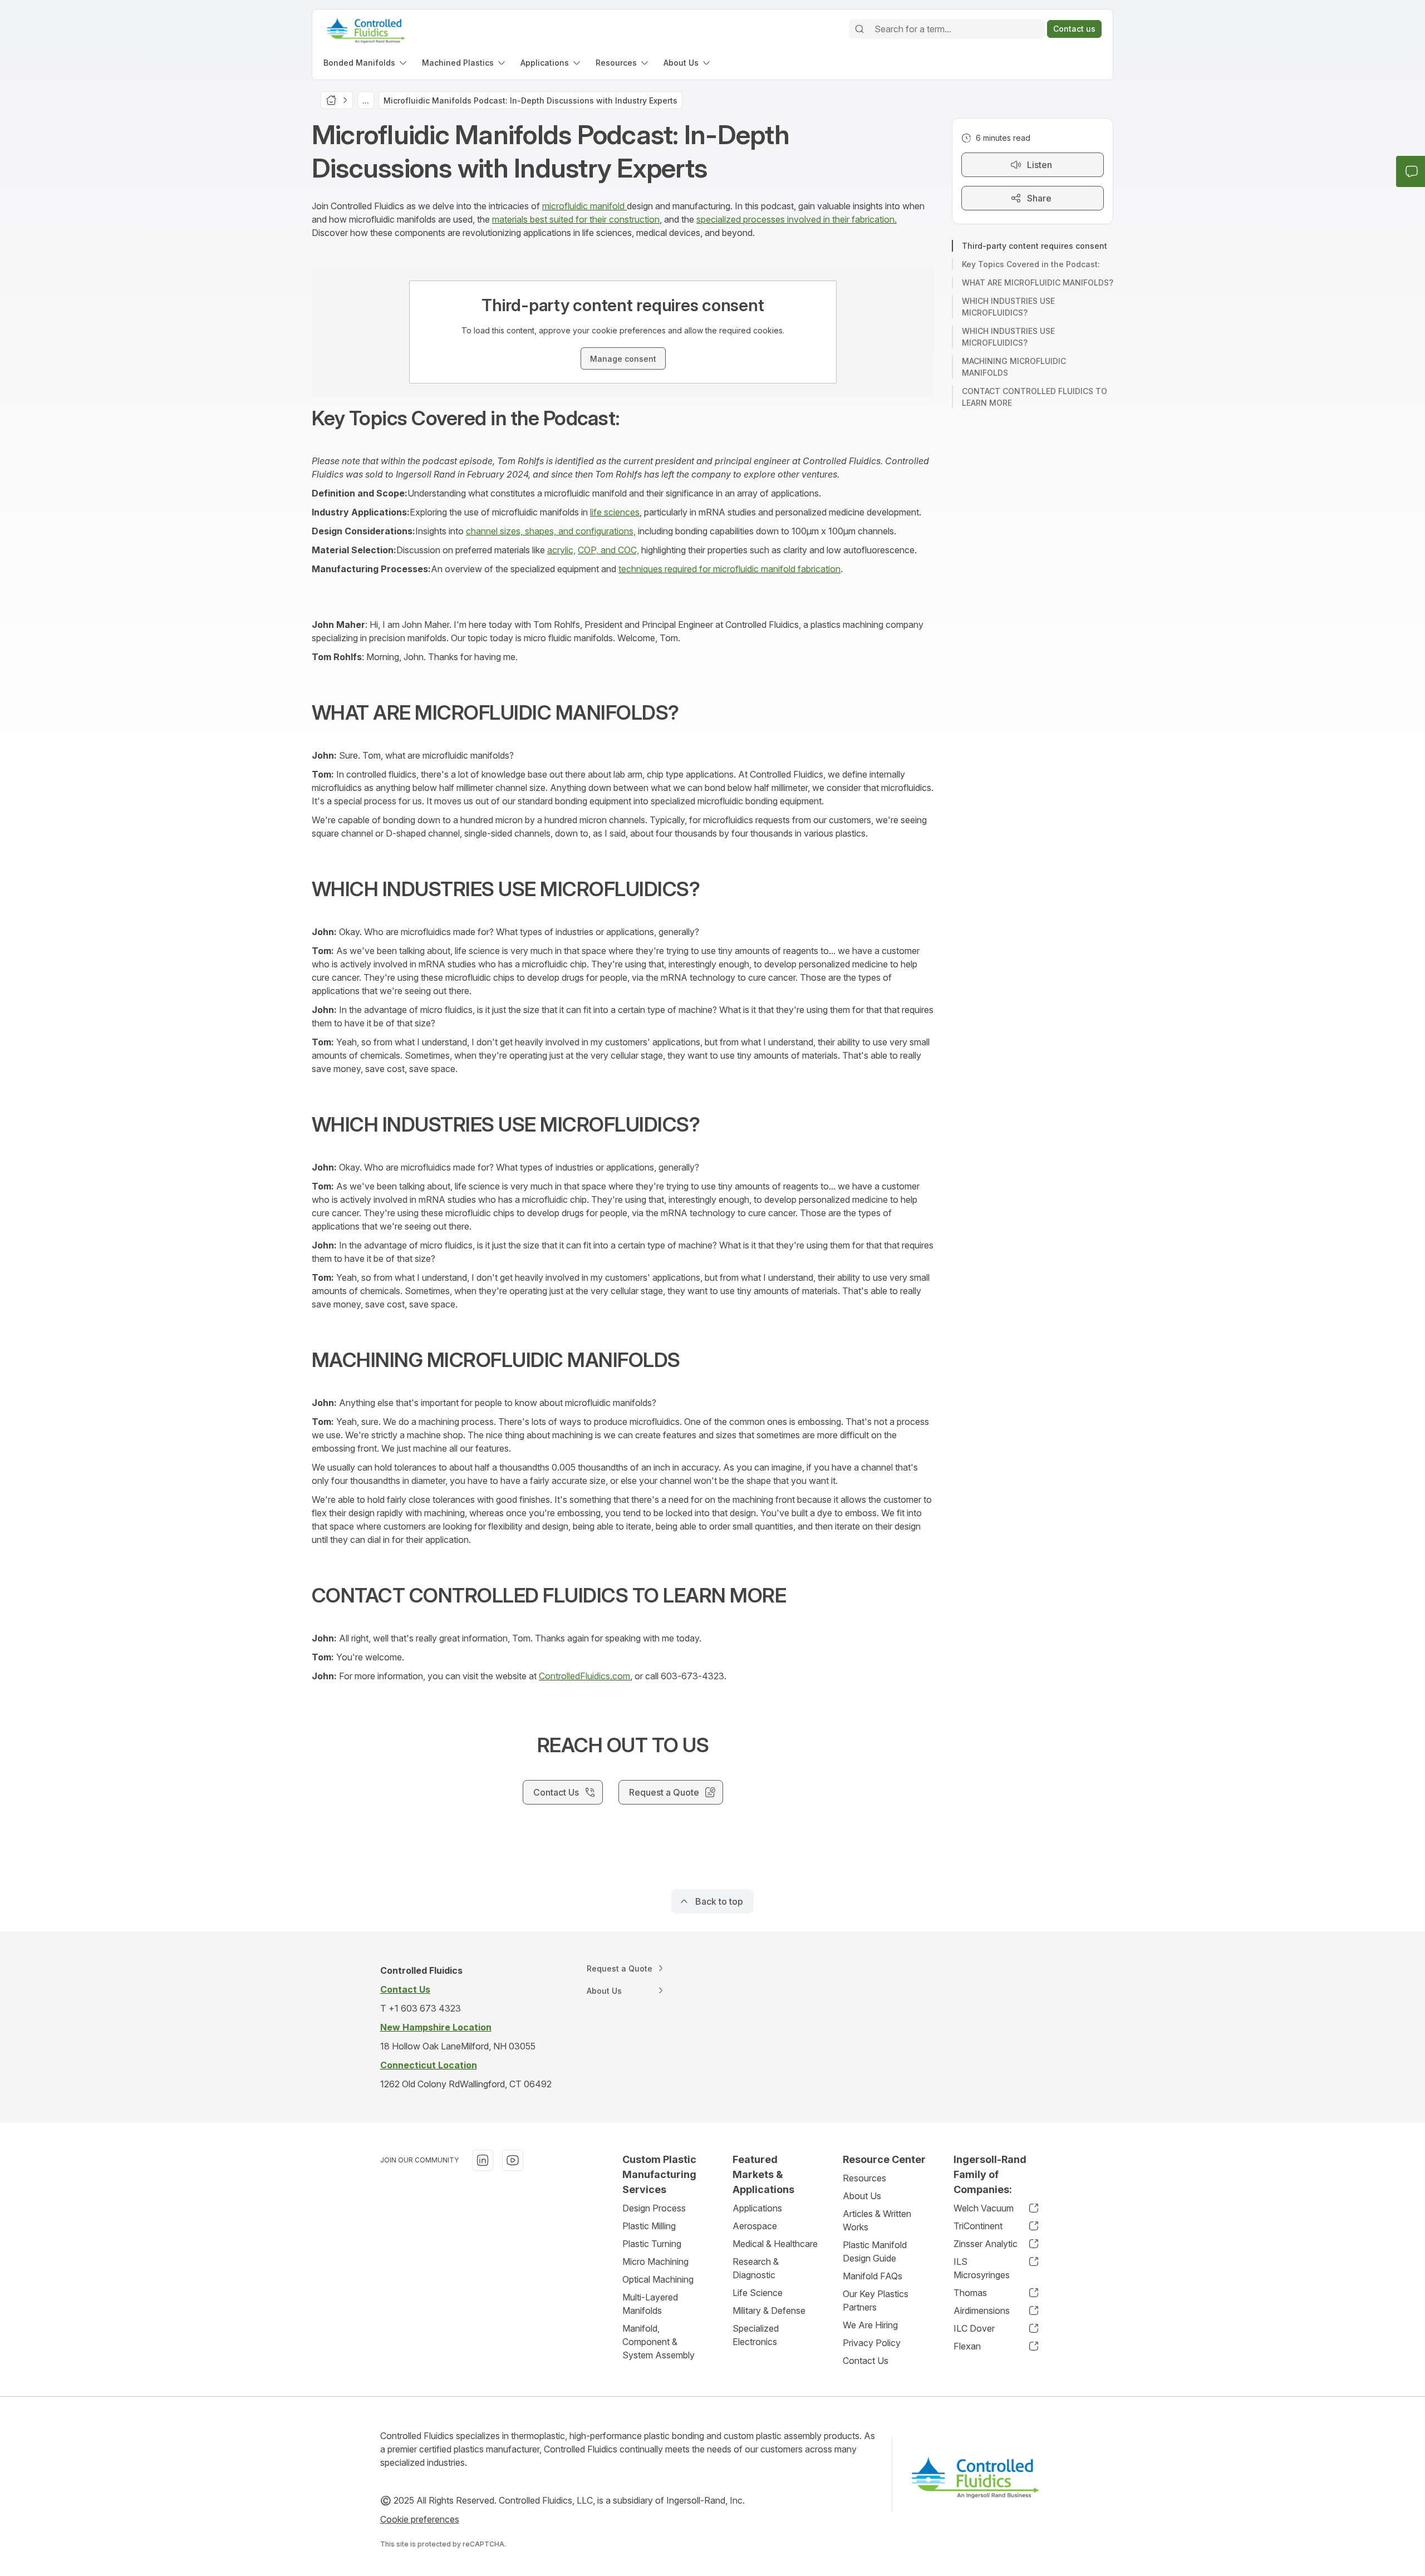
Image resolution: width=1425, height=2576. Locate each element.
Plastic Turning (652, 2244)
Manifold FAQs (873, 2276)
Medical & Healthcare (775, 2244)
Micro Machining (655, 2262)
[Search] (859, 29)
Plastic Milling (649, 2226)
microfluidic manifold (584, 206)
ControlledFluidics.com (584, 1676)
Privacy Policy (872, 2343)
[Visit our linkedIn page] (483, 2160)
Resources (864, 2178)
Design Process (654, 2208)
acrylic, (561, 550)
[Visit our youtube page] (513, 2160)
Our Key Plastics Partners (876, 2300)
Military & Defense (769, 2310)
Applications (757, 2208)
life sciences (615, 512)
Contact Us (866, 2361)
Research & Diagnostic (756, 2268)
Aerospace (755, 2226)
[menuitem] (366, 63)
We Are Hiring (870, 2325)
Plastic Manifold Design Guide (875, 2251)
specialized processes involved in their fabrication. (797, 219)
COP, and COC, (608, 550)
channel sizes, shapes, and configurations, (551, 531)
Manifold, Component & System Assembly (659, 2342)
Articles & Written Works (877, 2220)
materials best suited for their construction (576, 219)
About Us (862, 2196)
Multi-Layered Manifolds (650, 2304)
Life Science (758, 2293)
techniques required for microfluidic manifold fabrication (729, 569)
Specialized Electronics (756, 2335)
